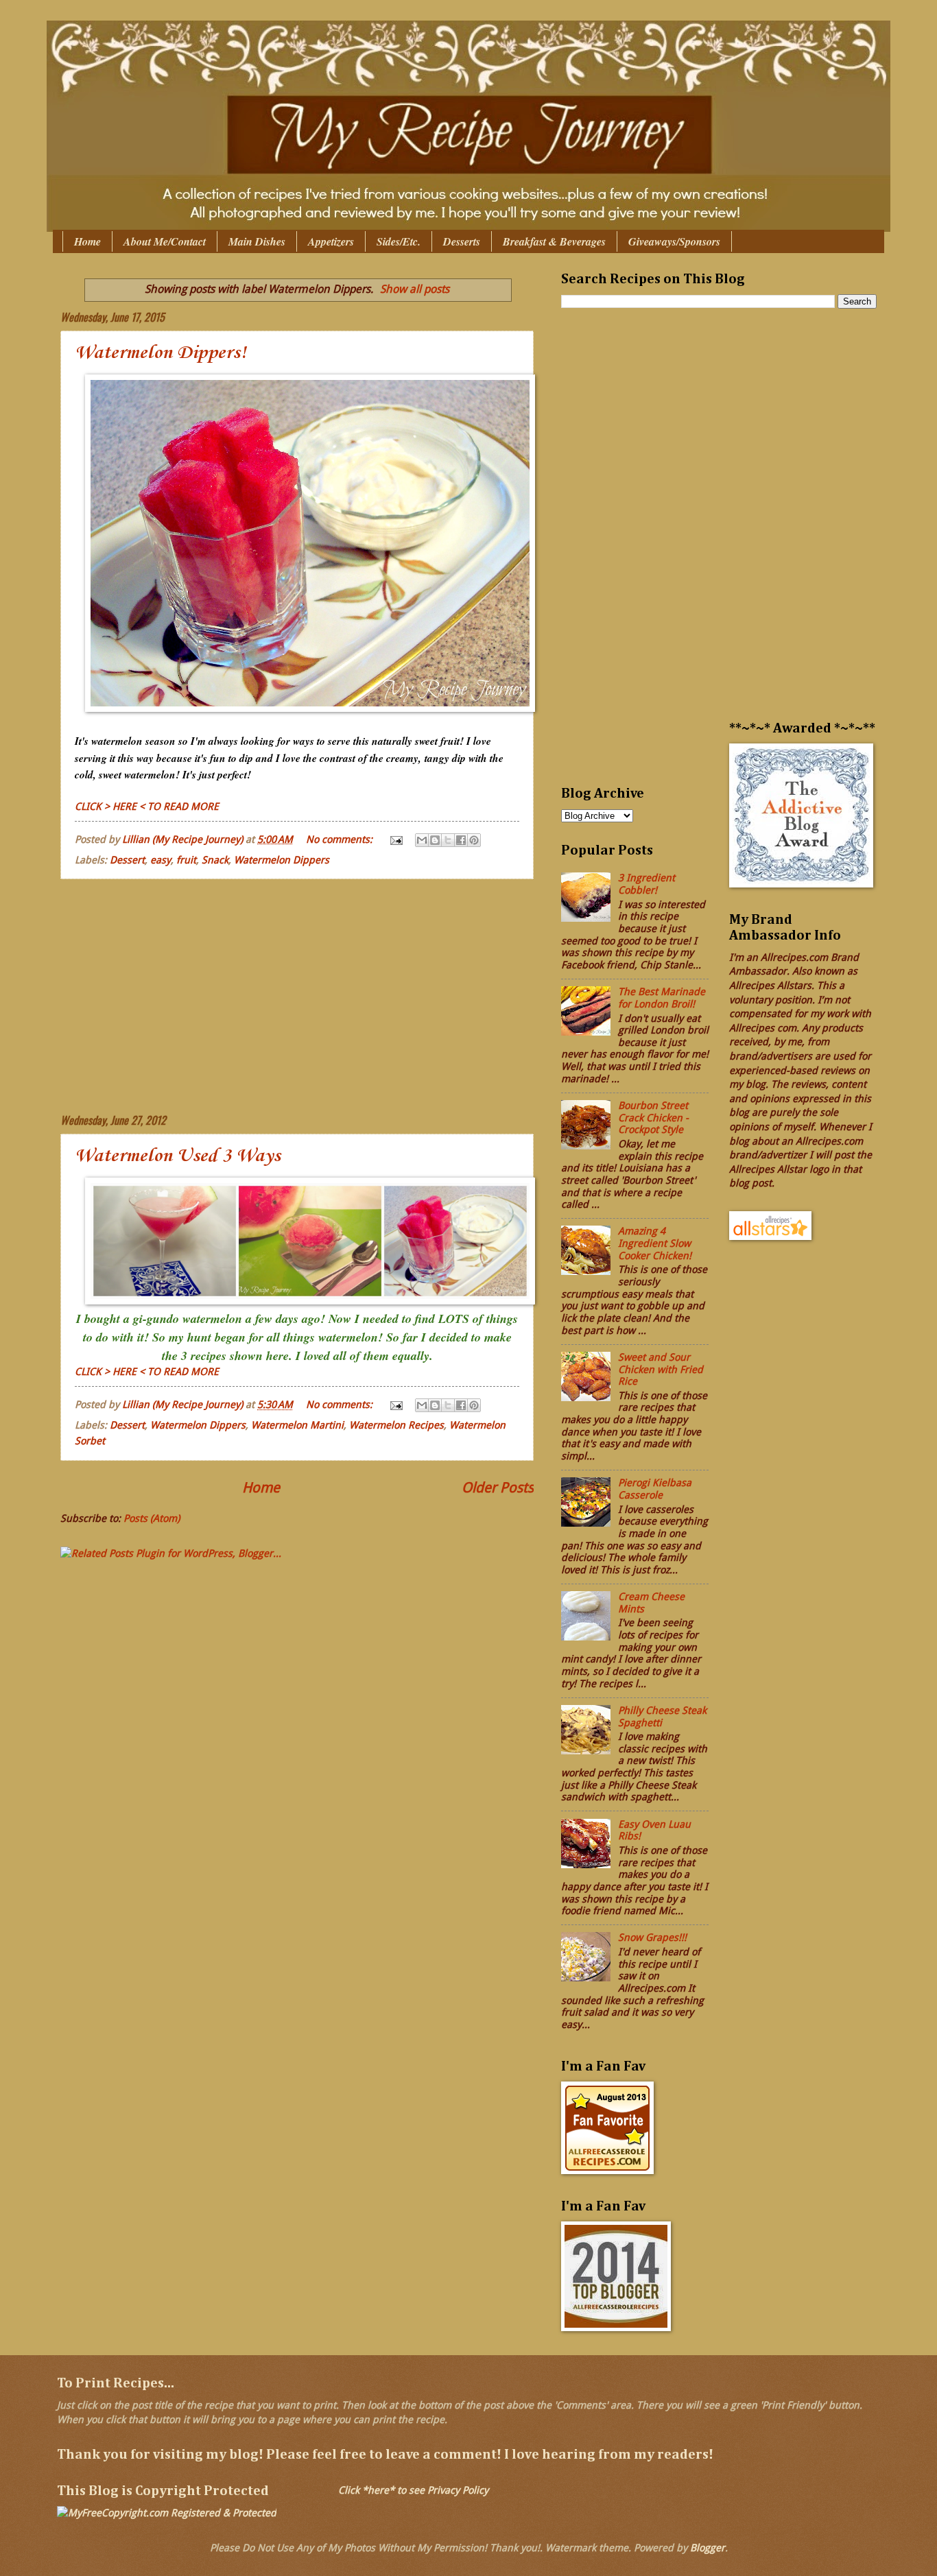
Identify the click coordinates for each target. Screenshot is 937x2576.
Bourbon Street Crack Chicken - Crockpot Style (653, 1118)
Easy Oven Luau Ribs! (654, 1830)
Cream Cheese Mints (651, 1603)
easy (161, 860)
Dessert (127, 860)
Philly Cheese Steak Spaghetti (662, 1717)
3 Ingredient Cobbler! (647, 884)
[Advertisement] (297, 996)
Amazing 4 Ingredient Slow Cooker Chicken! (655, 1243)
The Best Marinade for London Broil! (662, 998)
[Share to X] (448, 840)
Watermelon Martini (297, 1425)
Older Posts (498, 1488)
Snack (215, 860)
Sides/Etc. (399, 241)
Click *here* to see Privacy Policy (413, 2490)
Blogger (708, 2548)
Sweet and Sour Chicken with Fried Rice (661, 1369)
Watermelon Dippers (282, 860)
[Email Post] (395, 839)
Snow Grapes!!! (652, 1937)
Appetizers (331, 241)
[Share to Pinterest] (474, 840)
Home (87, 241)
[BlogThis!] (435, 840)
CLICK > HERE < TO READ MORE (147, 807)
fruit (186, 860)
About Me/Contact (165, 241)
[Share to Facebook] (461, 840)
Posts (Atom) (152, 1518)
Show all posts (415, 289)
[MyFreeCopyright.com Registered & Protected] (167, 2513)
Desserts (462, 241)
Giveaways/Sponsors (674, 241)
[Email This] (422, 840)
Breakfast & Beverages (554, 241)
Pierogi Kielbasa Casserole (655, 1489)
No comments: (341, 839)
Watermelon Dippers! (161, 353)
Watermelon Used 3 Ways (178, 1156)
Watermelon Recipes (396, 1425)
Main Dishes (257, 241)
